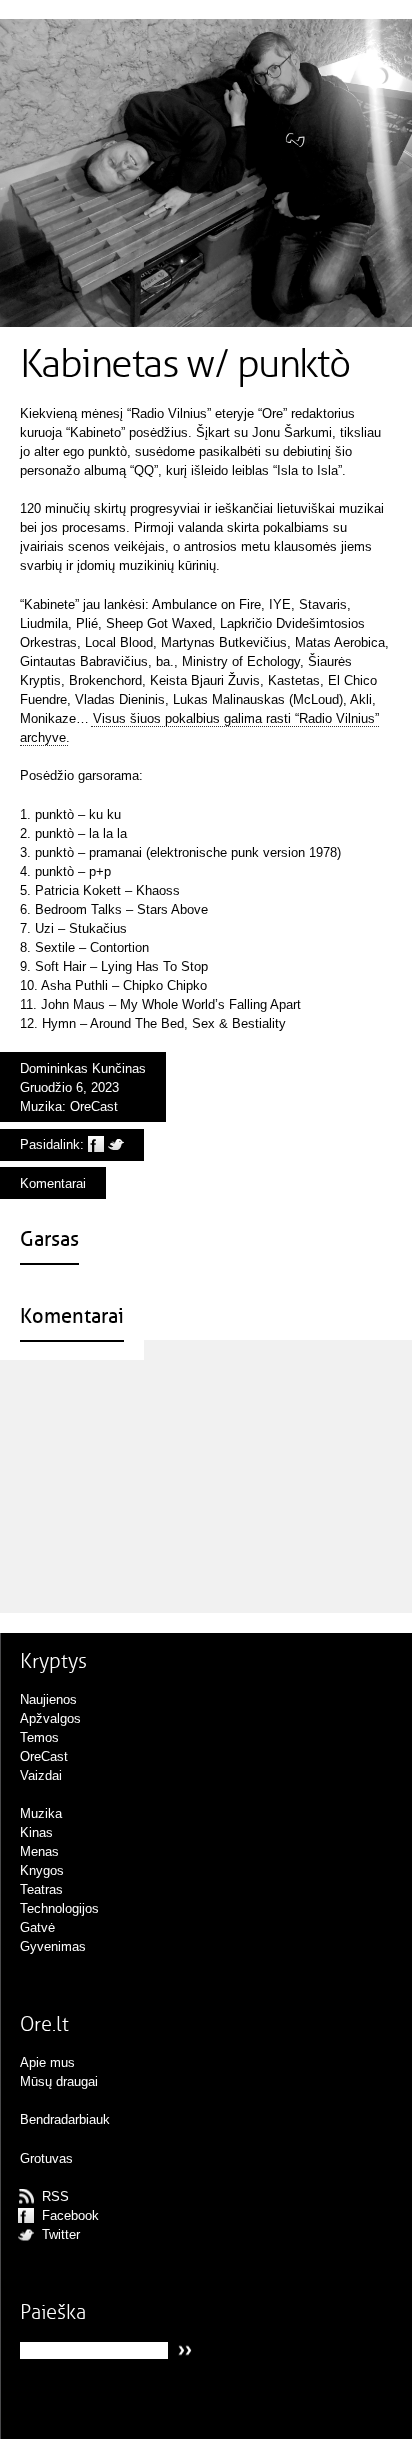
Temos (39, 1737)
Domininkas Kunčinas (83, 1068)
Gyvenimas (53, 1946)
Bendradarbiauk (65, 2119)
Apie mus (47, 2062)
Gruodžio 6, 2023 (69, 1087)
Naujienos (48, 1699)
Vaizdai (41, 1775)
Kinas (36, 1832)
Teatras (41, 1889)
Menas (39, 1851)
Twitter (61, 2234)
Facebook (70, 2215)
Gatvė (37, 1927)
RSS (55, 2196)
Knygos (42, 1870)
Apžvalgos (50, 1718)
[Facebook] (96, 1144)
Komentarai (53, 1183)
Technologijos (59, 1908)
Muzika (41, 1106)
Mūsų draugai (59, 2081)
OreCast (94, 1106)
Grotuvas (46, 2158)
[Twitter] (116, 1144)
